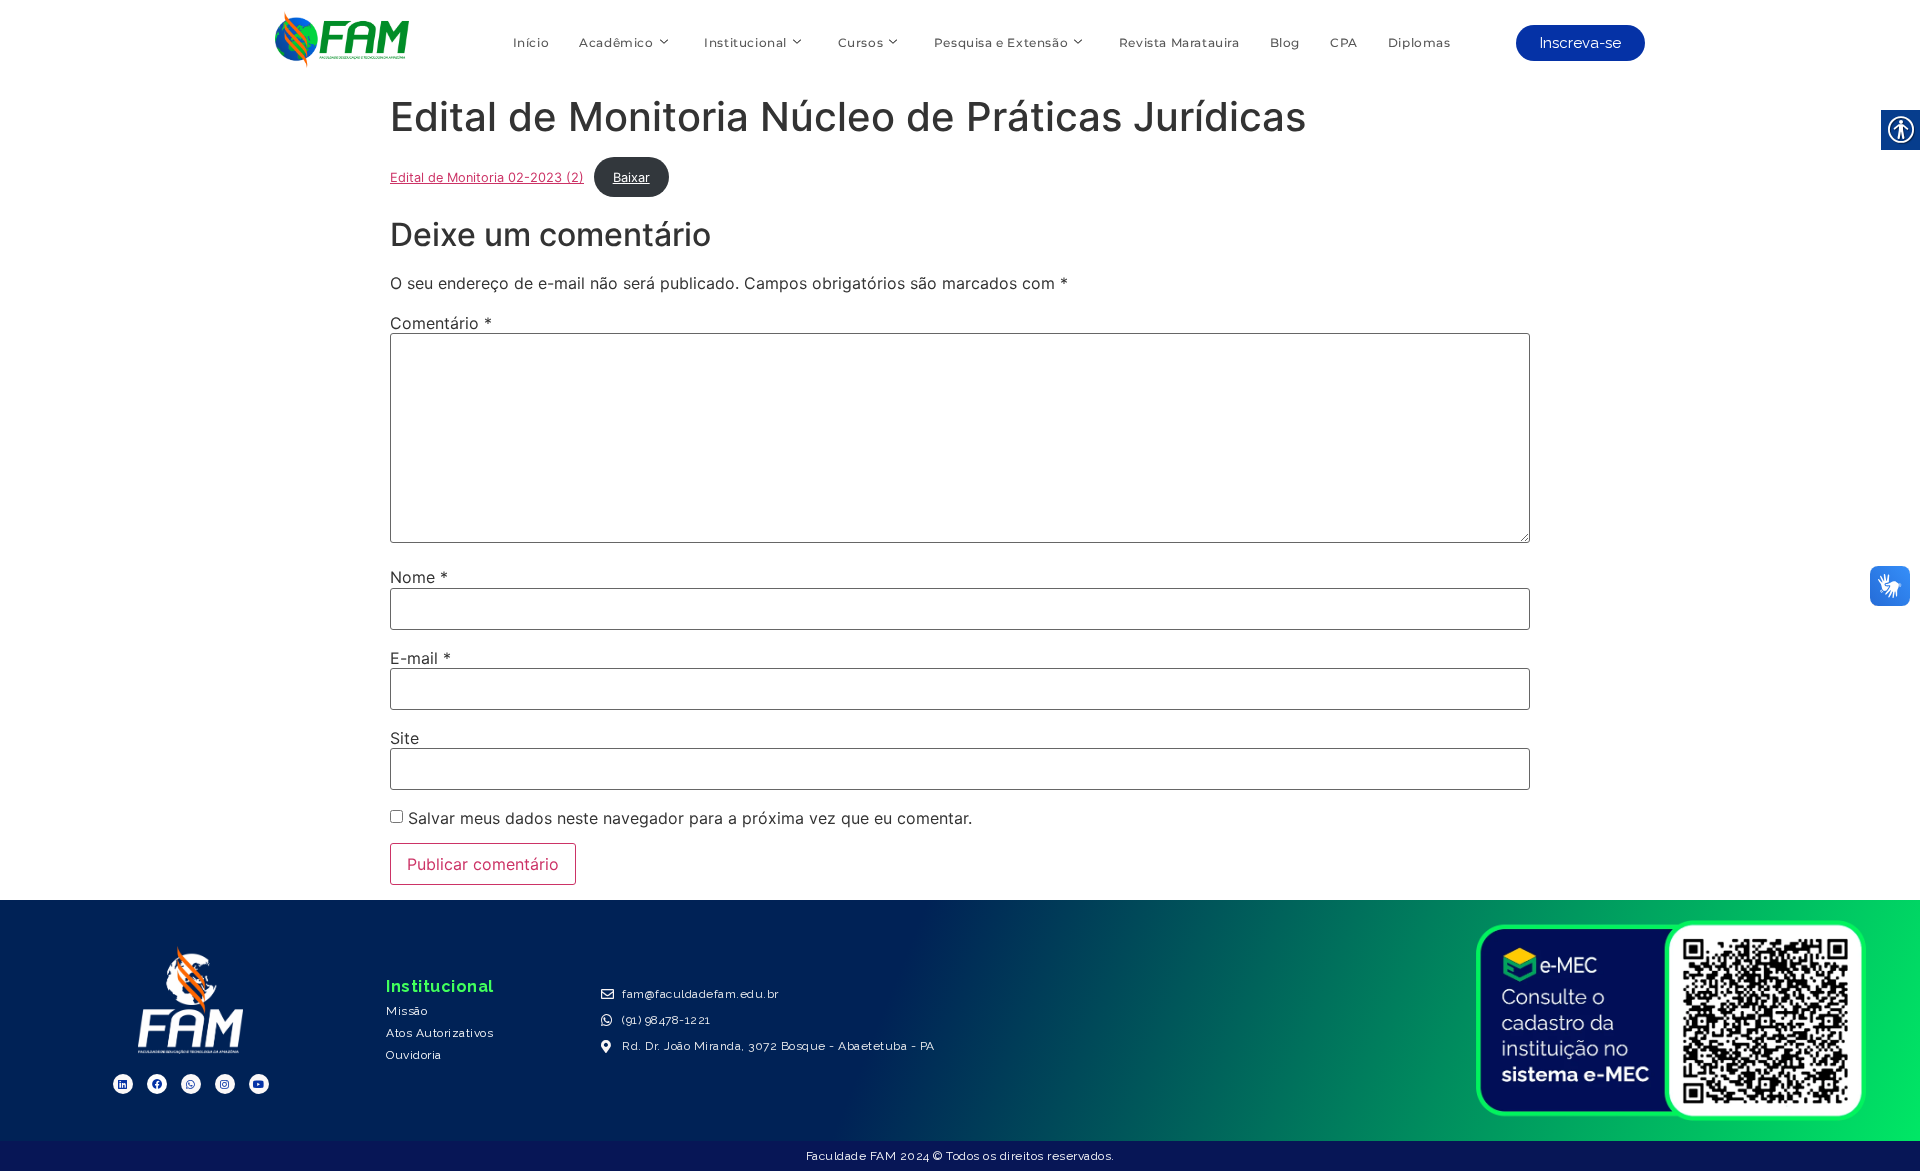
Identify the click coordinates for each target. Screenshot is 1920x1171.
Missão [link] (406, 1011)
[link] (341, 62)
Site (404, 738)
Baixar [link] (631, 177)
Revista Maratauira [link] (1179, 42)
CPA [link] (1344, 42)
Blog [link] (1285, 42)
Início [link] (531, 42)
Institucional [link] (745, 42)
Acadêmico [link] (616, 42)
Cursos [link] (861, 42)
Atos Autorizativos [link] (439, 1033)
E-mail (420, 658)
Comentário (441, 323)
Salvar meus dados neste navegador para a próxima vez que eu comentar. (690, 818)
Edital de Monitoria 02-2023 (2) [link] (487, 177)
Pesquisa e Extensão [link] (1001, 42)
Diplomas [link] (1419, 42)
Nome (419, 577)
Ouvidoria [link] (414, 1055)
